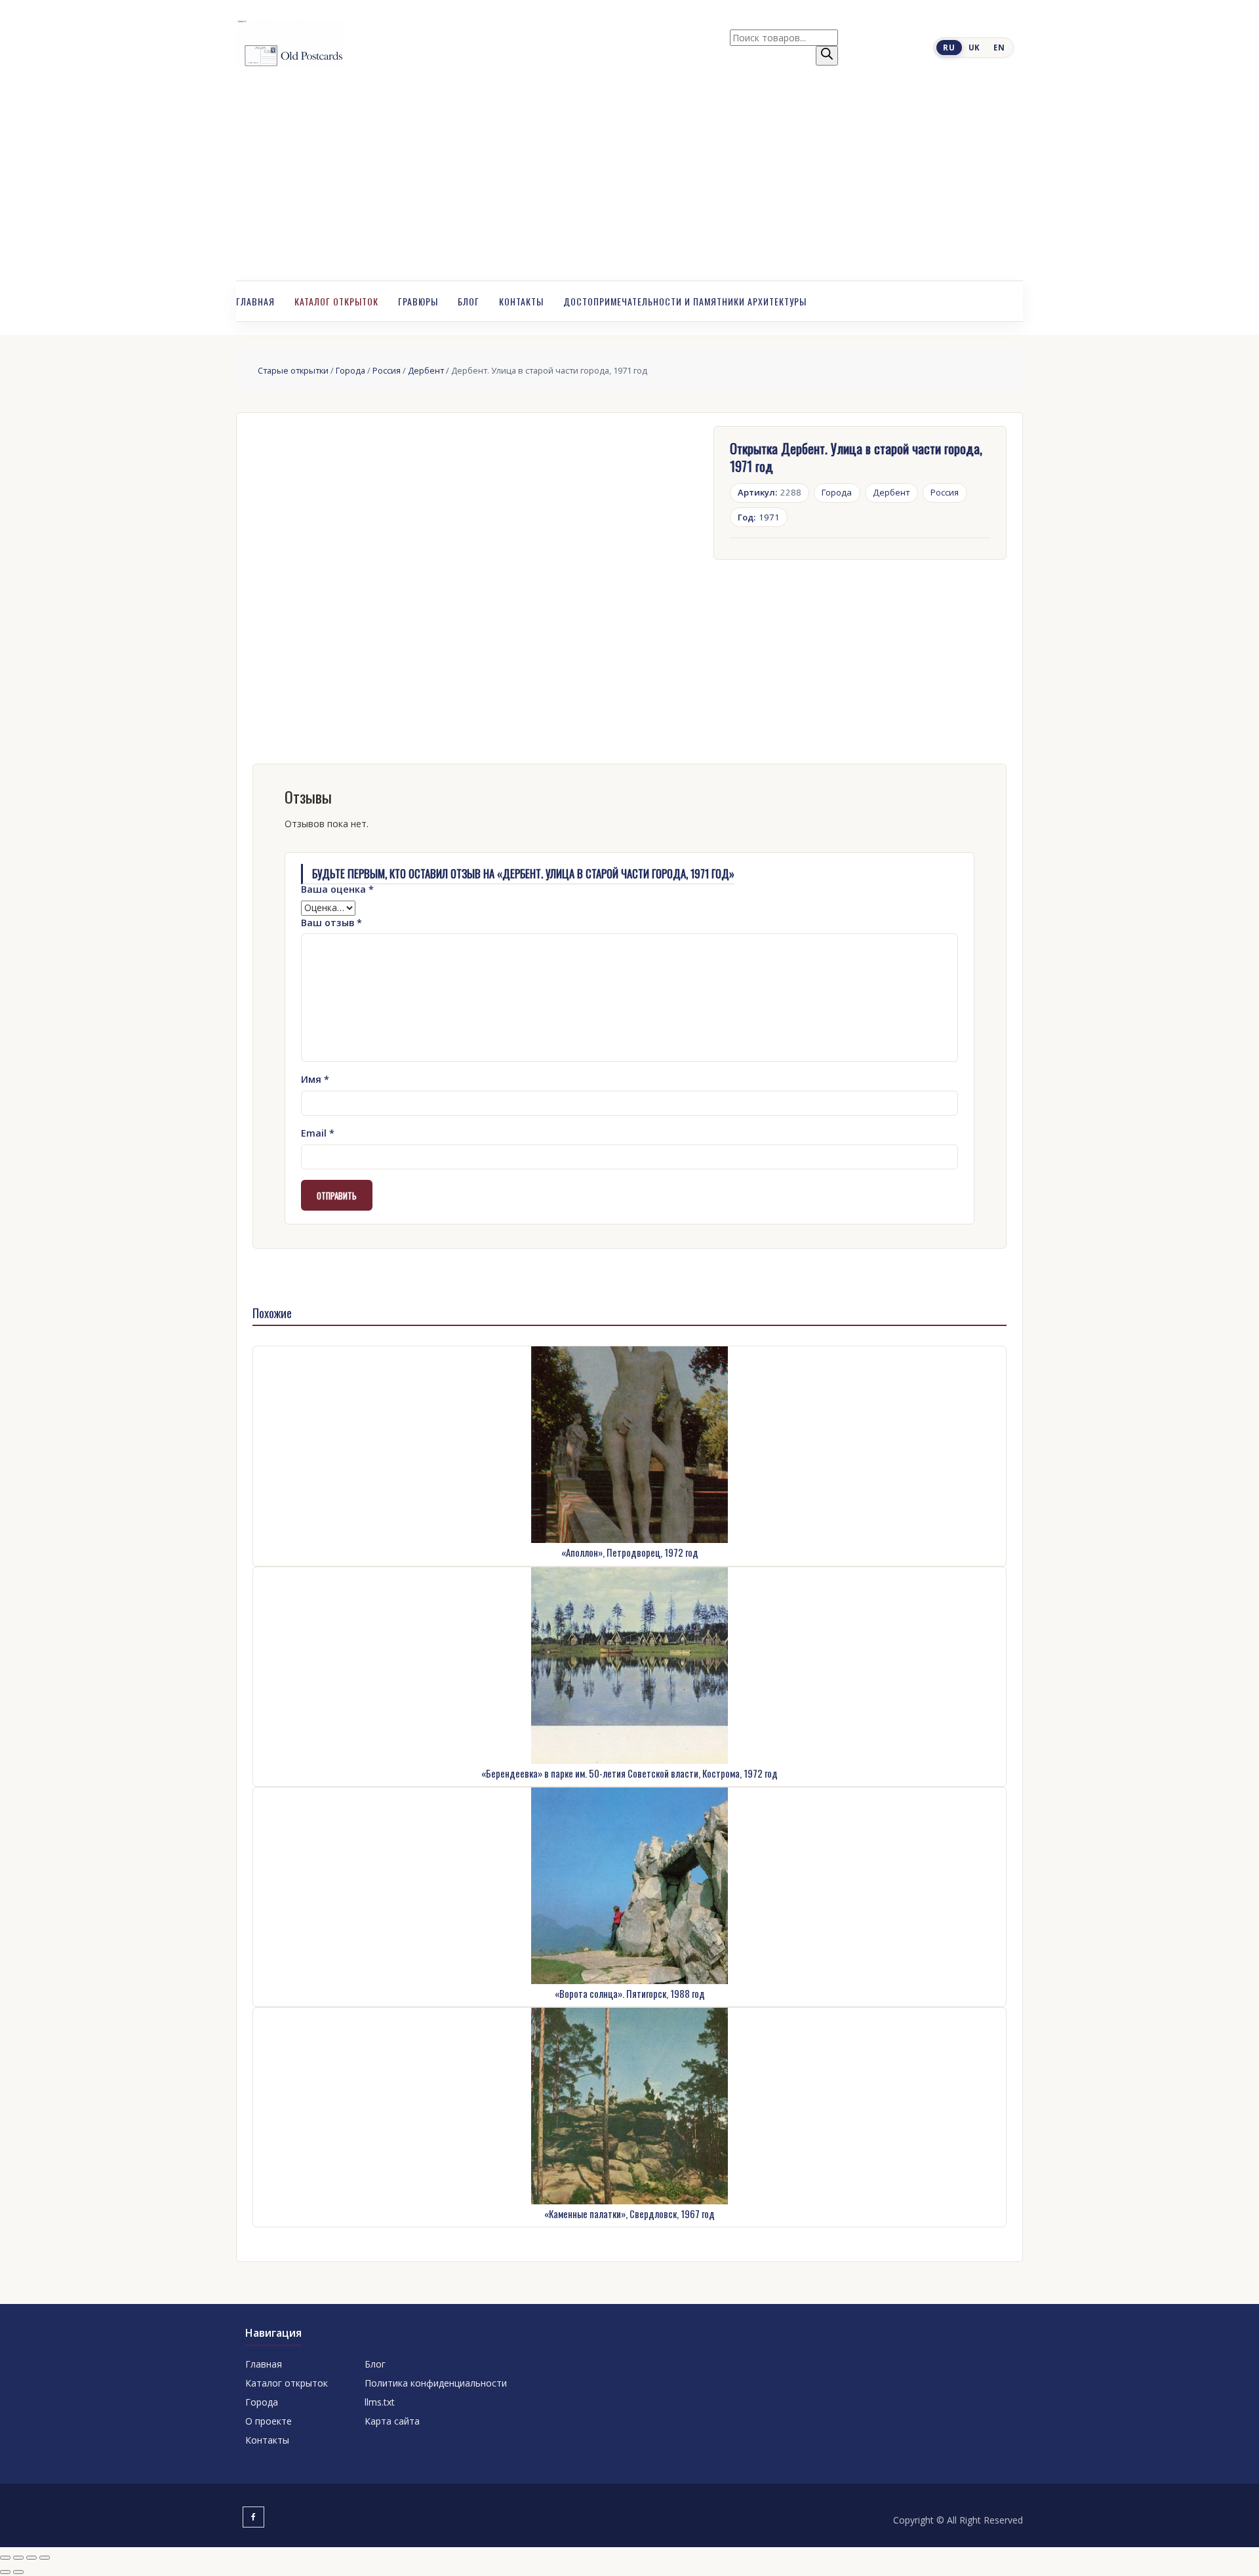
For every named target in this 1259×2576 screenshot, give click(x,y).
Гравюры (418, 301)
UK (974, 48)
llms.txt (380, 2402)
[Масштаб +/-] (5, 2558)
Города (350, 370)
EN (999, 48)
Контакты (521, 301)
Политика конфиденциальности (436, 2383)
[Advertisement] (629, 182)
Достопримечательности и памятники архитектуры (685, 301)
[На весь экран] (18, 2558)
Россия (387, 370)
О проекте (269, 2421)
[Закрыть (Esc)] (45, 2558)
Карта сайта (392, 2421)
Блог (469, 301)
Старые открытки (293, 370)
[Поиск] (827, 56)
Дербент (426, 370)
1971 (759, 517)
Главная (255, 301)
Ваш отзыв (331, 923)
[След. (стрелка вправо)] (18, 2572)
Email (318, 1133)
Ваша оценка (337, 889)
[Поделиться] (31, 2558)
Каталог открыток (336, 301)
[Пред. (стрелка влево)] (5, 2572)
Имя (315, 1079)
